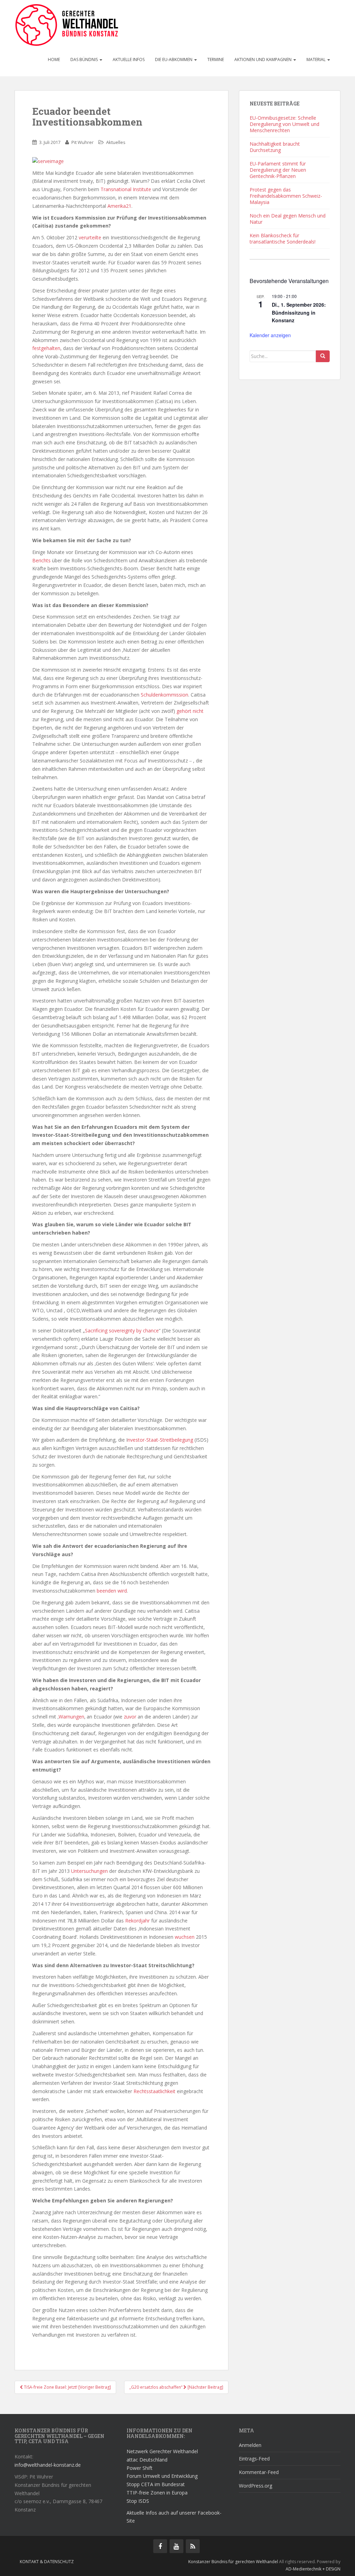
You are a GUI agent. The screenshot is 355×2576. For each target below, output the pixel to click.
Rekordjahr (137, 1921)
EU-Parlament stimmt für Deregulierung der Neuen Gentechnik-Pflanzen (278, 170)
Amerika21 (119, 206)
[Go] (323, 356)
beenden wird (112, 1591)
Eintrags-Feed (254, 2459)
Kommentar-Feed (259, 2472)
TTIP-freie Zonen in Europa (157, 2493)
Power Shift (140, 2468)
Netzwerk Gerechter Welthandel (162, 2451)
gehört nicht (190, 711)
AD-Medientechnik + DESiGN (313, 2569)
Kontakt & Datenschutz (47, 2562)
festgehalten (46, 348)
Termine (216, 59)
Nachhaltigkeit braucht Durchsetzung (275, 147)
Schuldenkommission (164, 695)
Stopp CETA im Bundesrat (156, 2484)
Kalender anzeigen (270, 335)
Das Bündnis (85, 59)
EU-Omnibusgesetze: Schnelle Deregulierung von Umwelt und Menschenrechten (284, 124)
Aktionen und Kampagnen (263, 59)
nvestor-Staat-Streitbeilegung (161, 1440)
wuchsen (185, 1937)
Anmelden (250, 2445)
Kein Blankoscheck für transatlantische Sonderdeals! (283, 238)
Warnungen (71, 1717)
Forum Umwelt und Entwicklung (162, 2476)
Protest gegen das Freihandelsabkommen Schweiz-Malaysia (286, 196)
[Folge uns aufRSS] (193, 2546)
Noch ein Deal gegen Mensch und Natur (288, 219)
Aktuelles (116, 142)
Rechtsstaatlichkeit (154, 2091)
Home (54, 59)
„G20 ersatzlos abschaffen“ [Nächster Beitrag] (176, 2387)
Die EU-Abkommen (174, 59)
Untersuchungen (89, 1871)
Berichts (41, 560)
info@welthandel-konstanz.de (48, 2465)
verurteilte (90, 237)
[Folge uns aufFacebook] (160, 2546)
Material (317, 59)
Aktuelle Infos (129, 59)
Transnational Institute (126, 189)
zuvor (131, 1717)
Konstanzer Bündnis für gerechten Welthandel (234, 2562)
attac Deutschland (147, 2460)
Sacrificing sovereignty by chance (122, 1330)
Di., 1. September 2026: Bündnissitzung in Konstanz (299, 312)
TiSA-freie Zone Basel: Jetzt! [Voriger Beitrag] (67, 2387)
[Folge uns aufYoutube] (176, 2546)
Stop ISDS (138, 2501)
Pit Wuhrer (83, 142)
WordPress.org (256, 2486)
